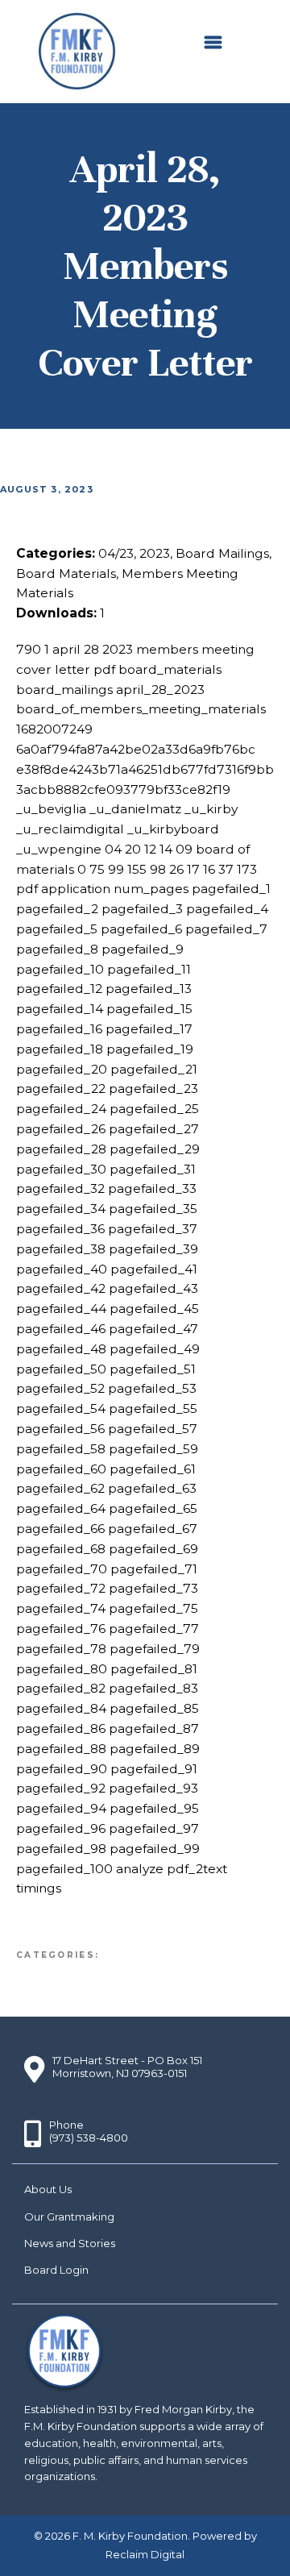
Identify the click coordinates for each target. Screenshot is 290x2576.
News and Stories (70, 2243)
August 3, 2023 (47, 489)
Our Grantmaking (69, 2217)
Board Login (56, 2270)
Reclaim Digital (145, 2554)
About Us (48, 2189)
